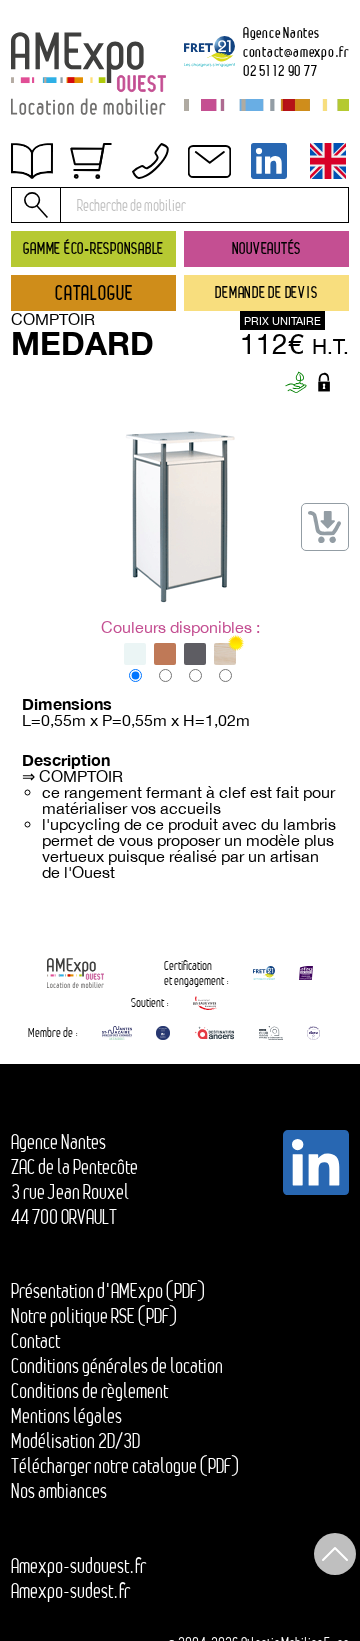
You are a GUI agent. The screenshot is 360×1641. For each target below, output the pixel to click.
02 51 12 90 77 (280, 70)
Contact (53, 268)
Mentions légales (66, 1416)
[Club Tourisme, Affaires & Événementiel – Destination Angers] (271, 1033)
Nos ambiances (59, 1491)
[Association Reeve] (313, 1033)
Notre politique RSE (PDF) (94, 1316)
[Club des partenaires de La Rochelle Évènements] (163, 1033)
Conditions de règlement (108, 225)
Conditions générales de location (117, 1366)
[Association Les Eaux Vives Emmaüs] (205, 1003)
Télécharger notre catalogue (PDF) (125, 1466)
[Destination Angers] (214, 1033)
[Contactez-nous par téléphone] (150, 161)
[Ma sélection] (91, 161)
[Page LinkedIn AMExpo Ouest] (269, 161)
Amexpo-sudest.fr (70, 1591)
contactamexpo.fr (296, 51)
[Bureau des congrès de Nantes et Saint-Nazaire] (117, 1033)
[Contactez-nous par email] (209, 161)
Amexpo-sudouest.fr (78, 1566)
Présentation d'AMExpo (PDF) (108, 1291)
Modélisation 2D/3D (75, 1441)
